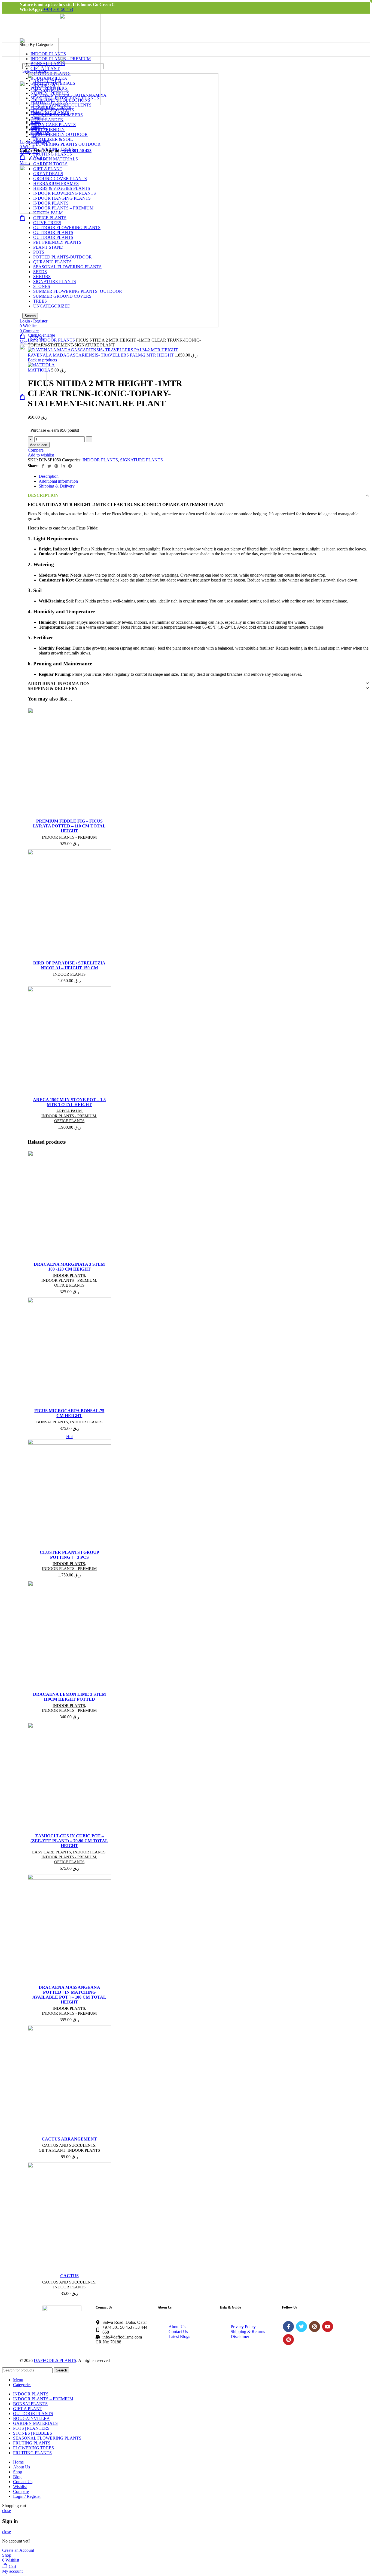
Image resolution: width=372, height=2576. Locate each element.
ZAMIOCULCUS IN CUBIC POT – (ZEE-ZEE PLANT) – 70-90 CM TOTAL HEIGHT (69, 1841)
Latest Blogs (179, 2336)
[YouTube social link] (328, 2327)
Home (34, 340)
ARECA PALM (69, 1111)
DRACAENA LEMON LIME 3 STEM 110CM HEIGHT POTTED (69, 1697)
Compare (21, 2491)
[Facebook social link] (43, 466)
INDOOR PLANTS (58, 340)
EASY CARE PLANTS (51, 1852)
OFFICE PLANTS (69, 1121)
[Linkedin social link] (63, 466)
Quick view (87, 735)
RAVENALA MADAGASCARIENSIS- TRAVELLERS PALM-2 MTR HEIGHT (101, 355)
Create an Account (18, 2550)
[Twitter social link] (49, 466)
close (7, 2510)
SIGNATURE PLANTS (141, 460)
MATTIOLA (39, 370)
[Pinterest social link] (56, 466)
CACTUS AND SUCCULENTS (69, 2145)
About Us (177, 2327)
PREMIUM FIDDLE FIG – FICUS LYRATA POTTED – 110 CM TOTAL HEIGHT (69, 826)
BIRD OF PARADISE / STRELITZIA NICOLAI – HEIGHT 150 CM (69, 965)
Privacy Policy (243, 2327)
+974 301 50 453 (58, 9)
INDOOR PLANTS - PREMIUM (69, 837)
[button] (87, 730)
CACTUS (69, 2276)
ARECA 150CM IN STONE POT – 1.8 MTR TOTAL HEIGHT (69, 1102)
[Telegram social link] (70, 466)
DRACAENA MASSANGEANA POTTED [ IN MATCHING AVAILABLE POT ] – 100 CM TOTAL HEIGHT (69, 1995)
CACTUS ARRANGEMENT (69, 2139)
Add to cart (39, 445)
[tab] (204, 476)
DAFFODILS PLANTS (55, 2360)
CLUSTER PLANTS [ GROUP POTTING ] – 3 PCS (69, 1555)
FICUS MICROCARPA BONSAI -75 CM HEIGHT (69, 1413)
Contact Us (178, 2332)
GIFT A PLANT (52, 2150)
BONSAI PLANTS (52, 1422)
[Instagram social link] (315, 2327)
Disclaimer (240, 2336)
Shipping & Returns (248, 2332)
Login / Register (27, 2496)
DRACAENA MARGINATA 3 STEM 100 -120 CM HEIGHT (69, 1267)
